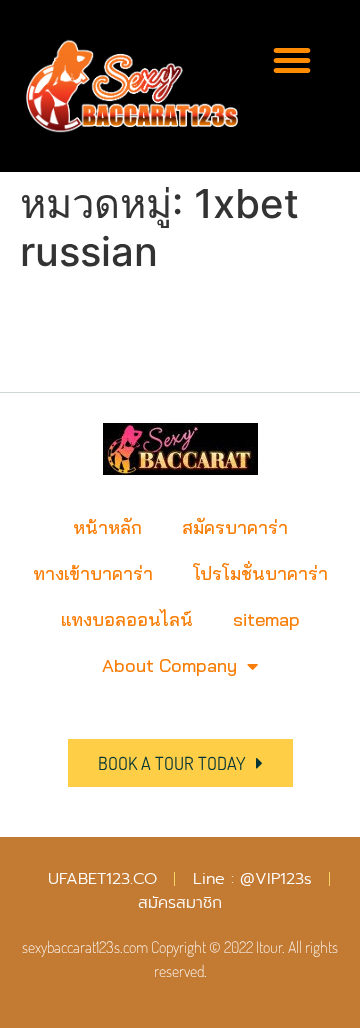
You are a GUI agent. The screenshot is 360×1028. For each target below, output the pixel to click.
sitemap (266, 619)
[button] (292, 60)
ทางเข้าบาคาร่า (93, 573)
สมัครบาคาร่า (235, 527)
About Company (169, 665)
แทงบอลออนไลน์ (127, 619)
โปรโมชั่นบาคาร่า (260, 573)
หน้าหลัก (107, 527)
